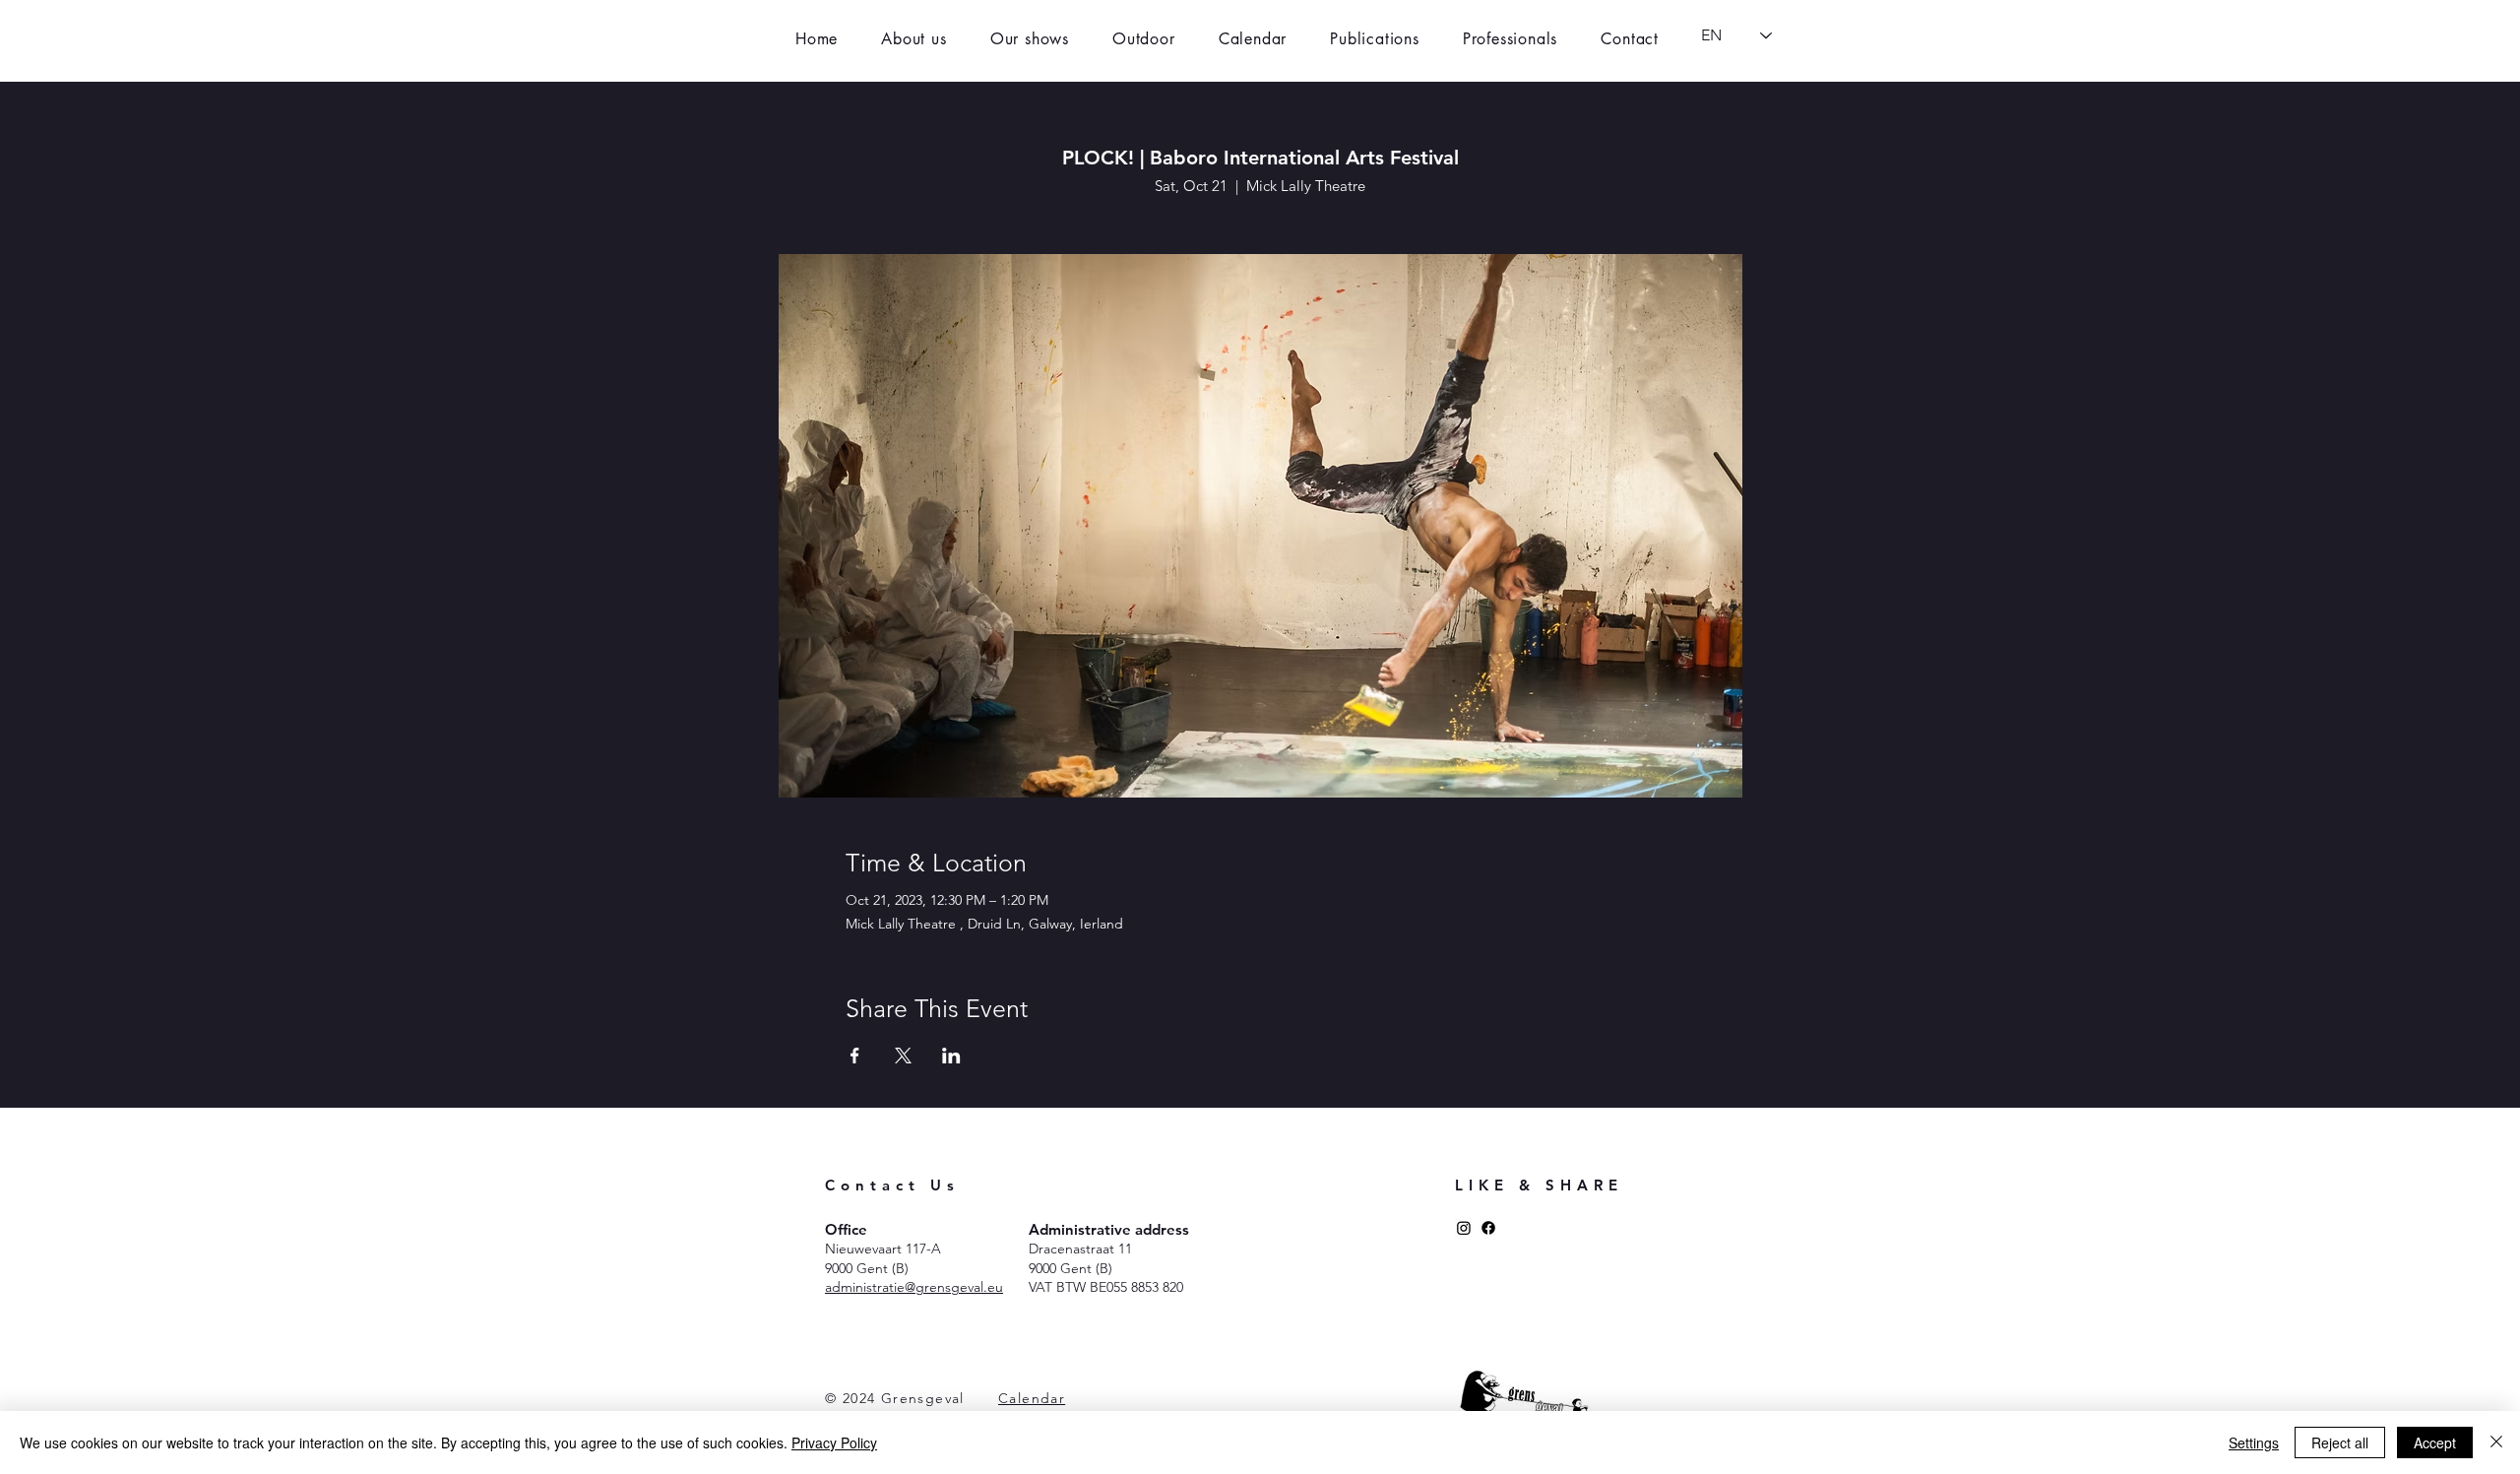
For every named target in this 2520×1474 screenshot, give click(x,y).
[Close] (2496, 1442)
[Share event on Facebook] (855, 1056)
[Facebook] (1488, 1228)
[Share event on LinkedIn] (951, 1056)
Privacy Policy (834, 1442)
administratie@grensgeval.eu (914, 1287)
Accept (2435, 1442)
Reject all (2340, 1442)
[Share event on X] (903, 1056)
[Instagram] (1464, 1228)
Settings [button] (2254, 1442)
